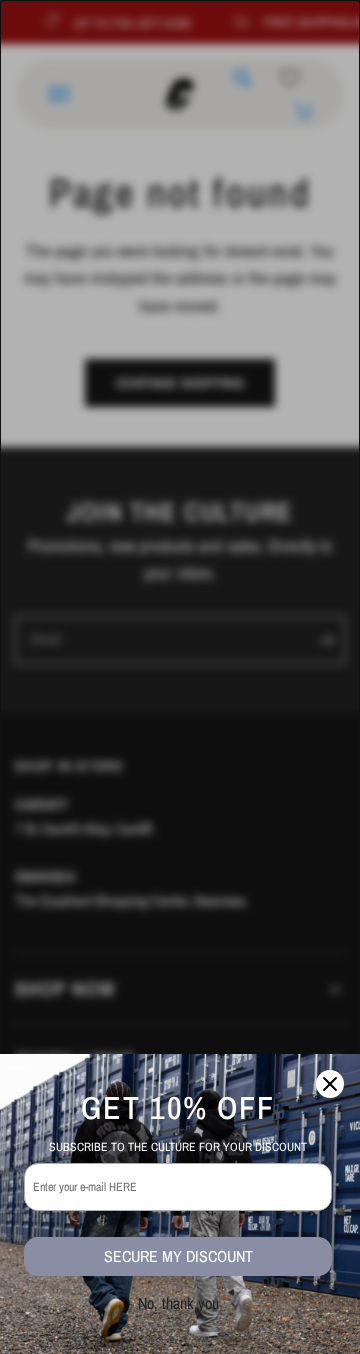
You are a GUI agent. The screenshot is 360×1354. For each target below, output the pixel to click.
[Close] (330, 1084)
